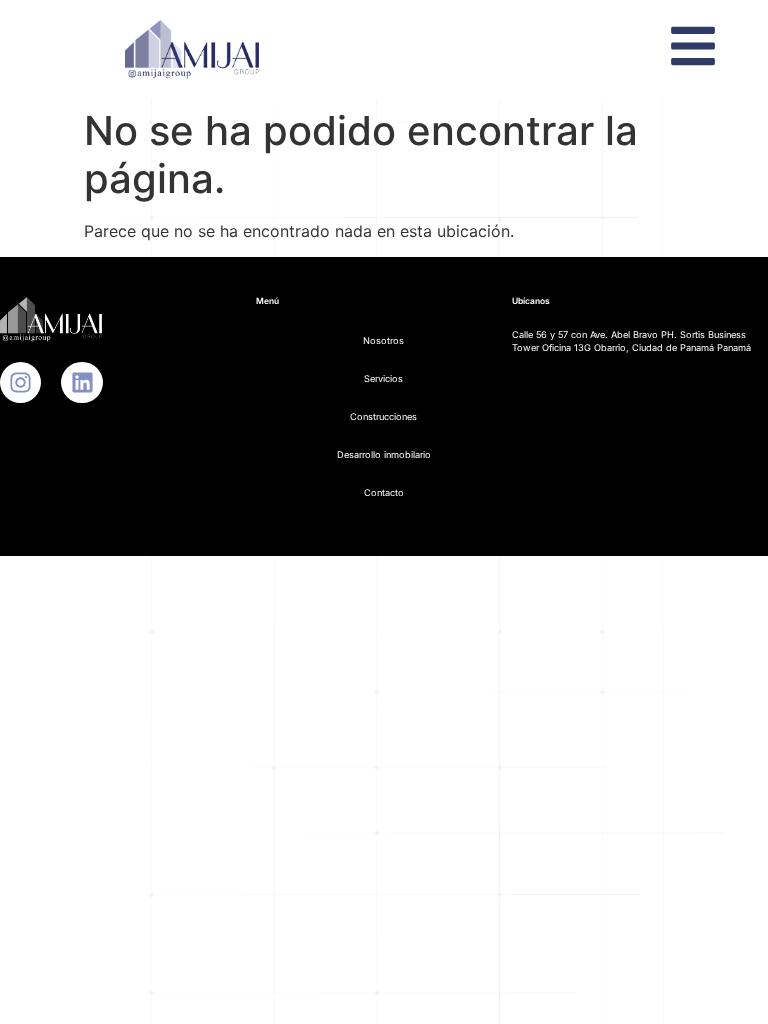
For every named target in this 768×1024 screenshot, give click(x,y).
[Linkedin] (81, 382)
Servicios (383, 378)
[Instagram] (20, 382)
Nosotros (383, 340)
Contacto (384, 492)
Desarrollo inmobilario (384, 454)
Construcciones (383, 416)
